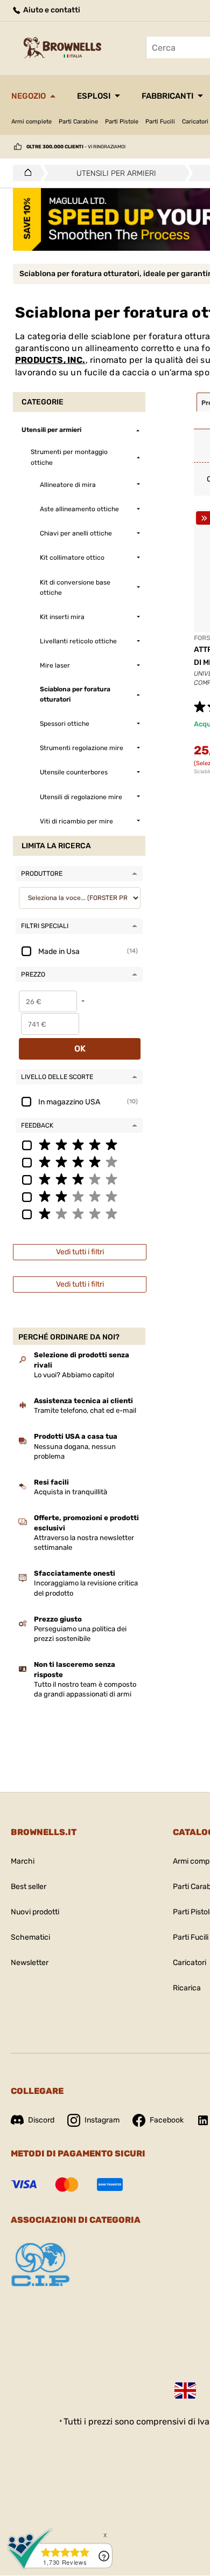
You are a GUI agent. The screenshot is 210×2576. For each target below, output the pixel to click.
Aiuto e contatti (51, 10)
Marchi (23, 1861)
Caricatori (190, 1963)
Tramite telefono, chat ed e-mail (85, 1410)
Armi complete (31, 122)
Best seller (29, 1887)
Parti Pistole (122, 122)
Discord (41, 2120)
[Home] (25, 173)
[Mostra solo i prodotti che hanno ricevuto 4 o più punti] (79, 1162)
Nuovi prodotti (35, 1912)
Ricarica (187, 1988)
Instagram (102, 2120)
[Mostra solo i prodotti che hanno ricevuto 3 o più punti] (79, 1179)
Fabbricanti (167, 96)
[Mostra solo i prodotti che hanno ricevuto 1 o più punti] (79, 1213)
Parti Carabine (78, 122)
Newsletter (30, 1963)
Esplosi (94, 96)
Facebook (167, 2120)
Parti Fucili (160, 122)
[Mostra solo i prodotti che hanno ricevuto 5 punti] (79, 1144)
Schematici (30, 1937)
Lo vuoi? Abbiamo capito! (74, 1375)
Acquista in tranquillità (71, 1492)
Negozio (29, 96)
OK (80, 1049)
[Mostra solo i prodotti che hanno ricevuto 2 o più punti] (79, 1196)
